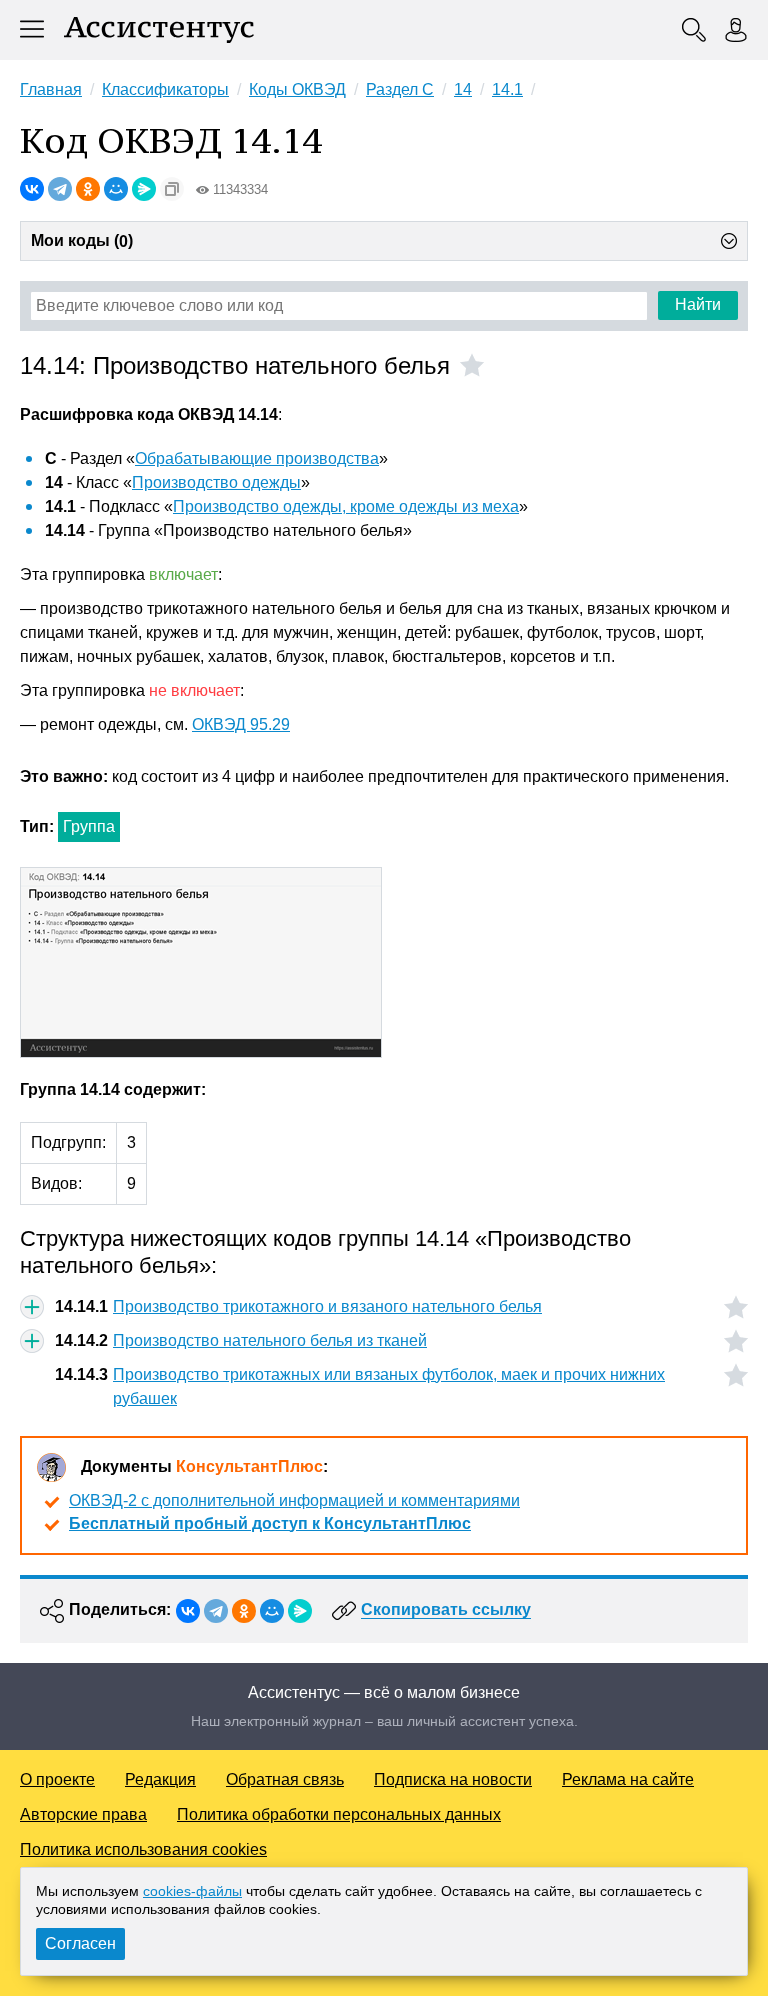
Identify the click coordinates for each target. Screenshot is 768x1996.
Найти (698, 304)
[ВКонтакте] (32, 189)
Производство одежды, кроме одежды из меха (346, 506)
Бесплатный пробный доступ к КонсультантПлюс (270, 1523)
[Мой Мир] (116, 189)
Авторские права (83, 1814)
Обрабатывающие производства (257, 458)
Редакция (160, 1779)
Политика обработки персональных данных (339, 1814)
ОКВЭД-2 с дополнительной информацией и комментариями (294, 1500)
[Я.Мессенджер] (144, 189)
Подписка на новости (453, 1779)
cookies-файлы (192, 1891)
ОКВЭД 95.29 (241, 724)
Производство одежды (216, 482)
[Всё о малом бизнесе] (159, 30)
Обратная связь (285, 1779)
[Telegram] (60, 189)
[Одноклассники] (88, 189)
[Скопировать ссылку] (172, 189)
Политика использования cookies (143, 1849)
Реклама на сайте (628, 1779)
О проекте (57, 1779)
